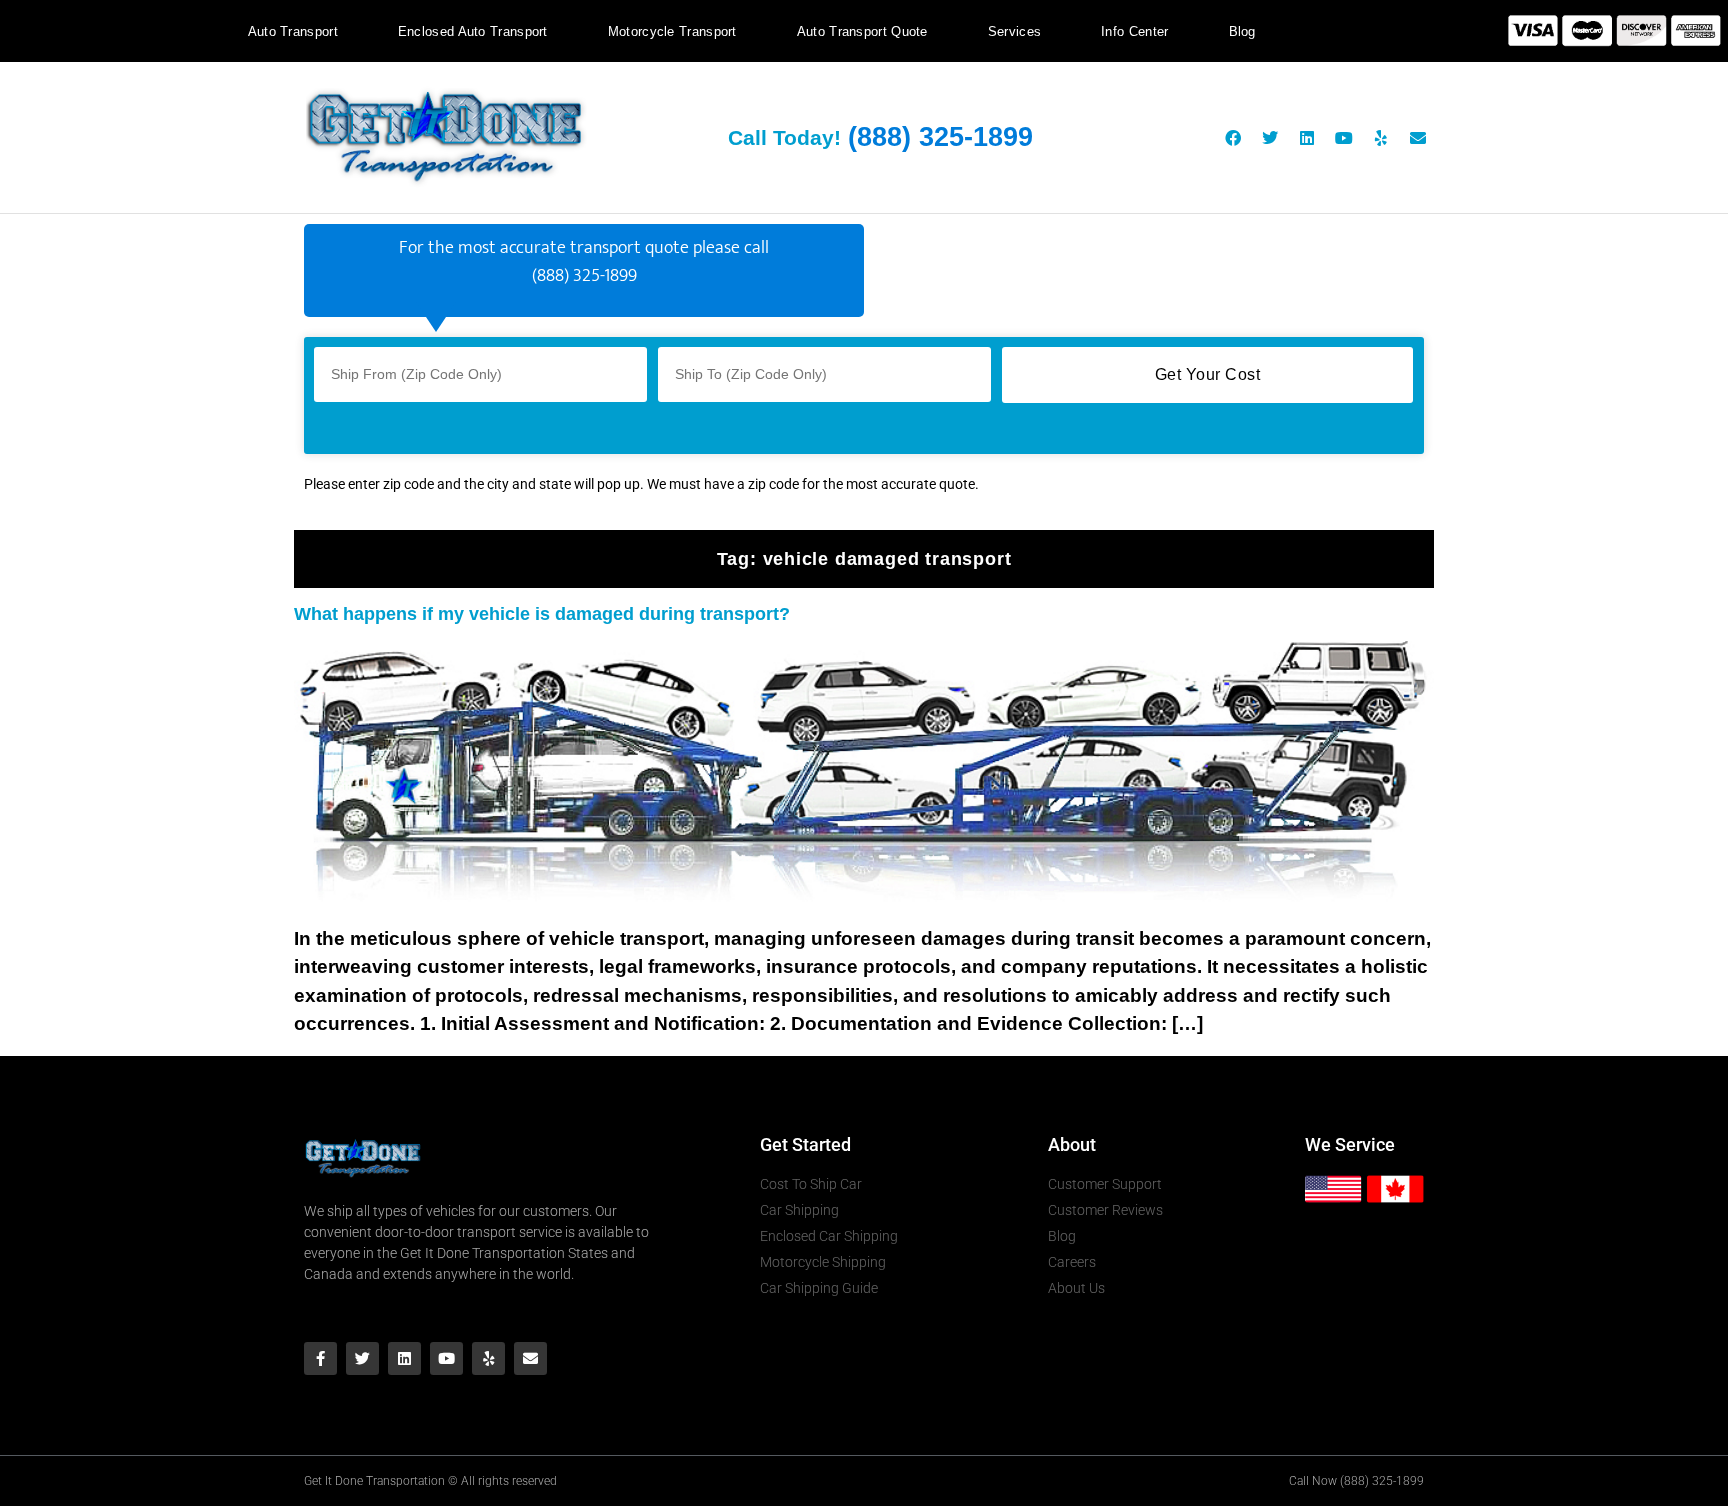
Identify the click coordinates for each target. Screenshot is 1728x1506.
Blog (1242, 31)
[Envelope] (1418, 138)
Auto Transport (293, 31)
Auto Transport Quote (862, 31)
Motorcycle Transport (672, 31)
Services (1014, 31)
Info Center (1134, 31)
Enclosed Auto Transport (473, 31)
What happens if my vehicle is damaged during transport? (542, 614)
